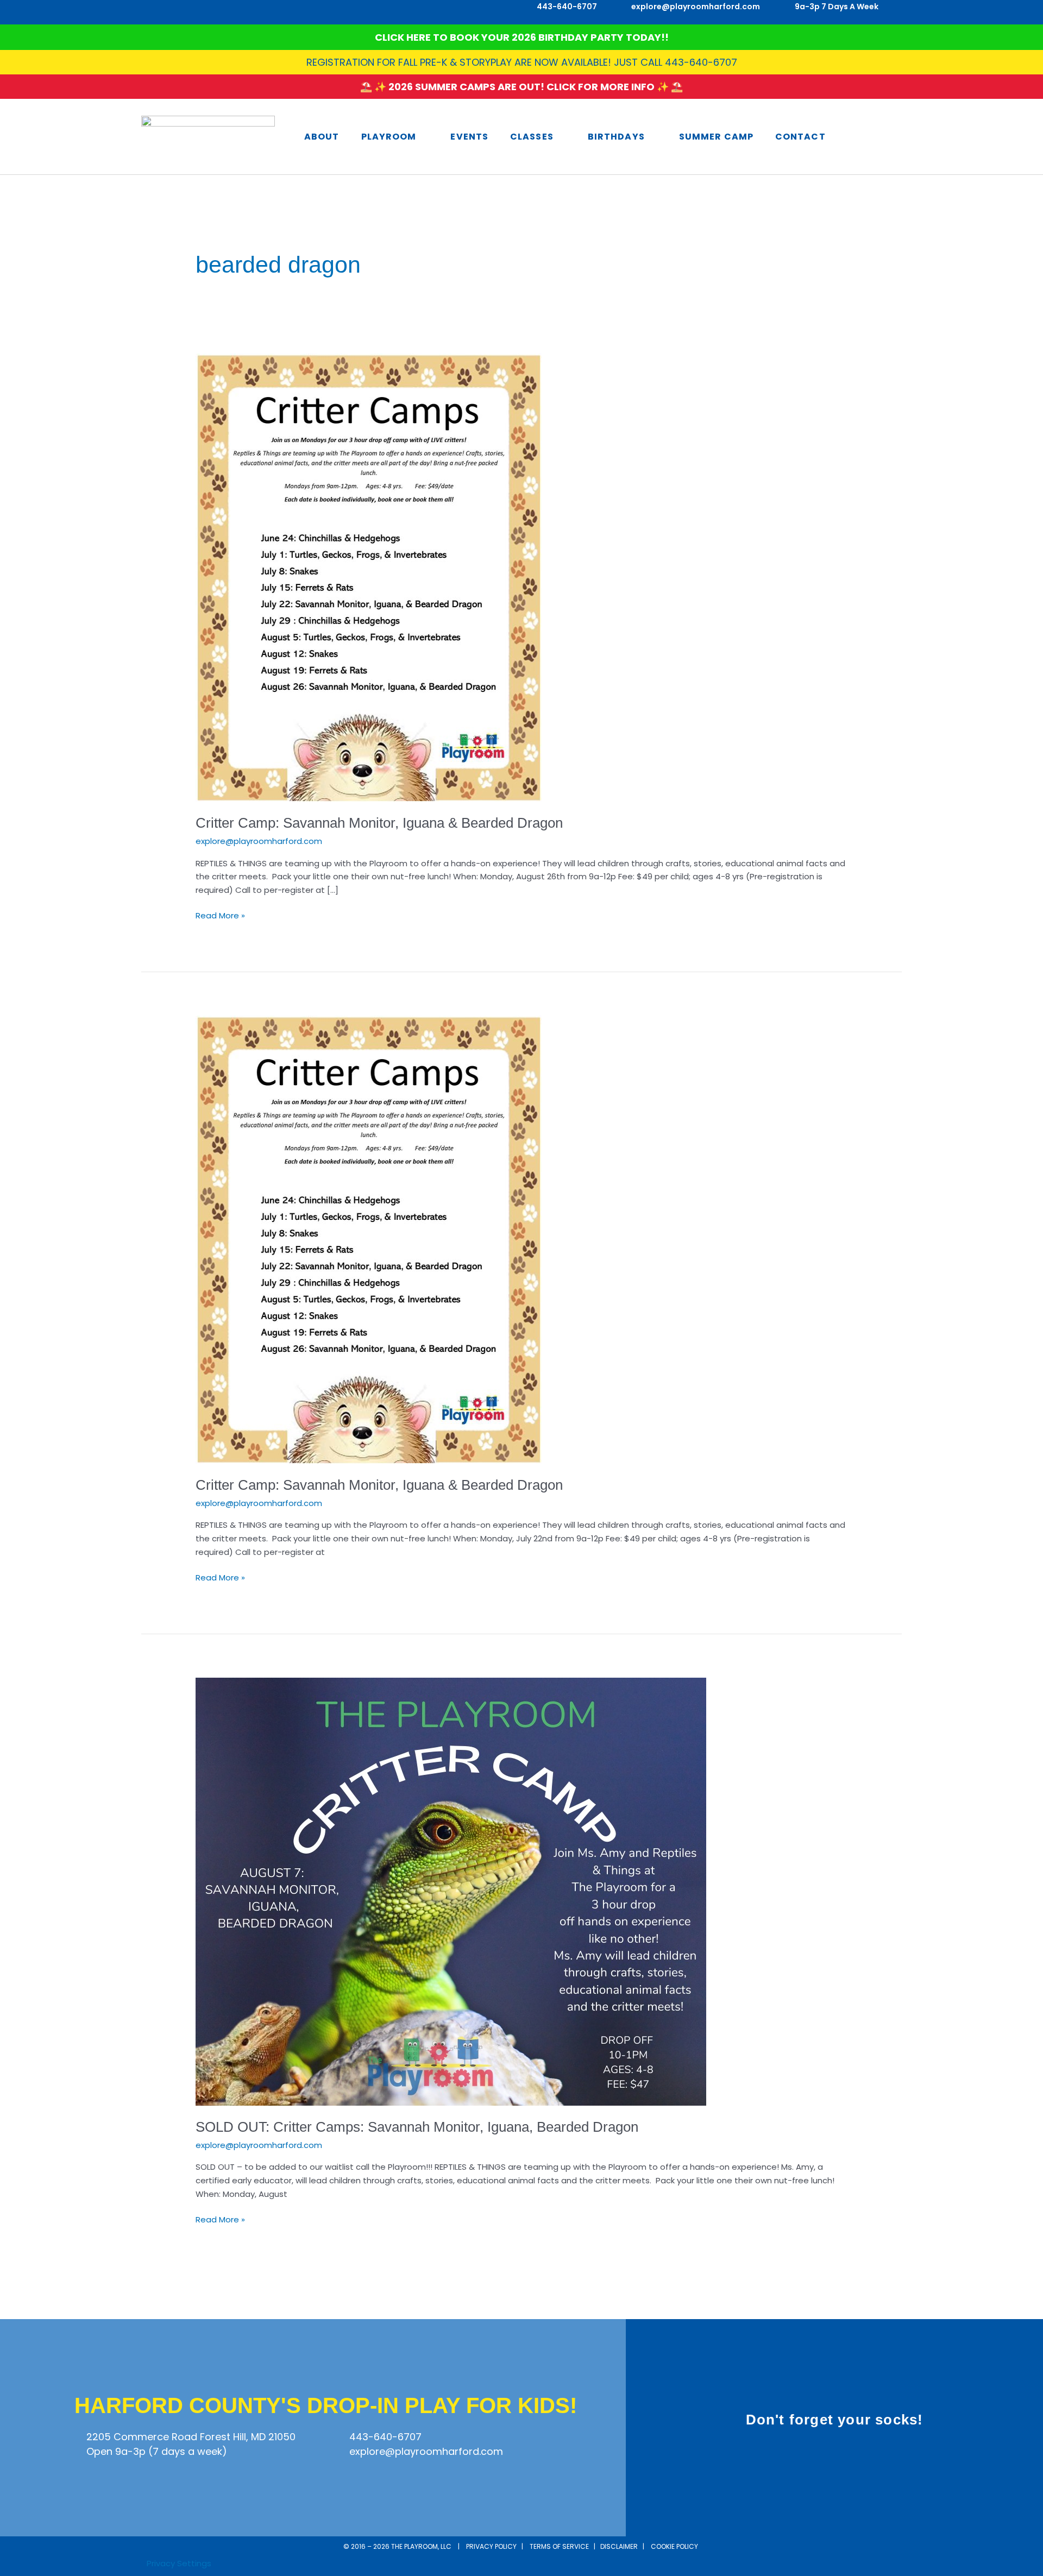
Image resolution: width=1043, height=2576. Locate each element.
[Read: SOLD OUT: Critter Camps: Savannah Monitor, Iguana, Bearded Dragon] (451, 1891)
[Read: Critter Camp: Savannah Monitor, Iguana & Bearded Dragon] (369, 577)
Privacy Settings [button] (179, 2563)
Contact (800, 137)
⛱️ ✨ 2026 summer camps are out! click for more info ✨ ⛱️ (521, 87)
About (322, 137)
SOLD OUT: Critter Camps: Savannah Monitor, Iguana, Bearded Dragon (417, 2127)
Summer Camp (716, 137)
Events (469, 137)
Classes (532, 137)
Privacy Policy (491, 2546)
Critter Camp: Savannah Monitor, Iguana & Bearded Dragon (379, 823)
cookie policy (675, 2546)
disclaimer (619, 2546)
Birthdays (616, 137)
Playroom (389, 137)
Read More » (220, 915)
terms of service (559, 2546)
